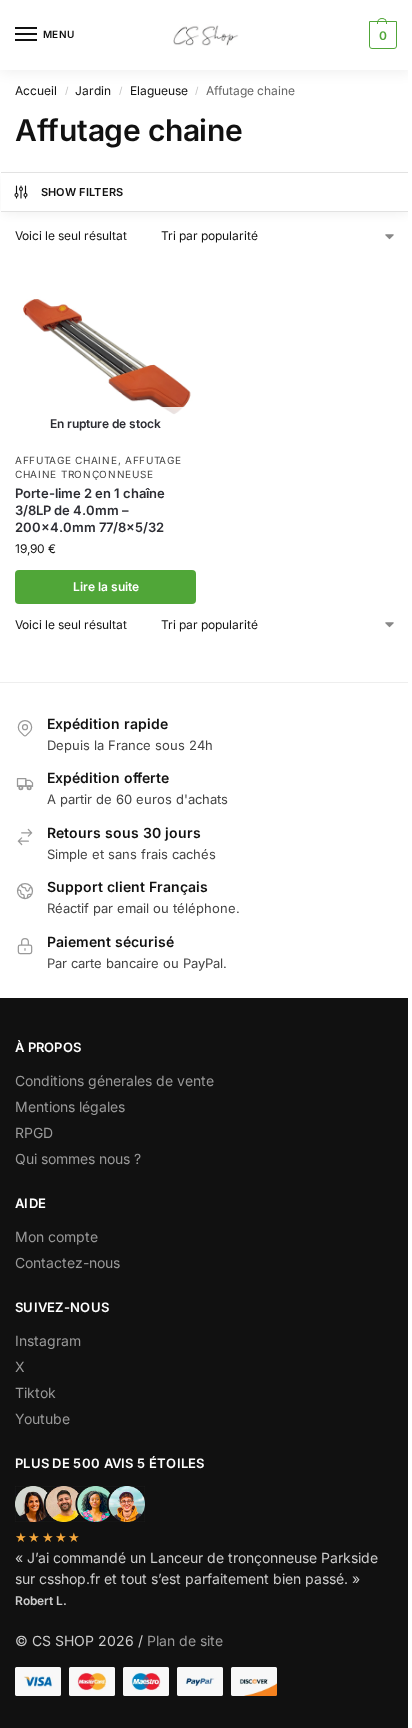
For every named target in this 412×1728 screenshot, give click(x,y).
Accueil (36, 90)
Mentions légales (70, 1106)
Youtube (42, 1418)
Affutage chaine (66, 460)
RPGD (34, 1132)
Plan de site (185, 1640)
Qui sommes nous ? (80, 1158)
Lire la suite (106, 586)
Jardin (93, 90)
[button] (380, 35)
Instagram (48, 1340)
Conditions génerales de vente (114, 1080)
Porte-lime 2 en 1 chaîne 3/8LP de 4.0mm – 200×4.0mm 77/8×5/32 (90, 510)
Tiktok (35, 1392)
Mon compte (56, 1236)
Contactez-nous (67, 1262)
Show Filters (82, 192)
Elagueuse (159, 90)
